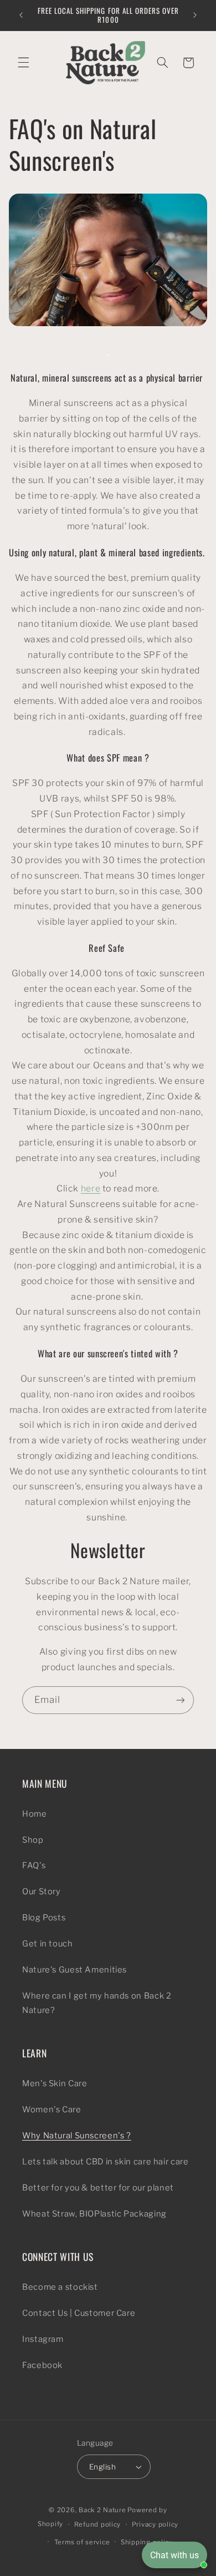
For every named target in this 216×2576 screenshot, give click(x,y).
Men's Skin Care (55, 2083)
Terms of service (82, 2542)
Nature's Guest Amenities (74, 1970)
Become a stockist (60, 2287)
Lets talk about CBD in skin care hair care (105, 2162)
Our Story (42, 1892)
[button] (23, 63)
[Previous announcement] (21, 15)
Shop (33, 1840)
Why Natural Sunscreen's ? (77, 2136)
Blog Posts (44, 1918)
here (91, 1188)
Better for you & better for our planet (98, 2188)
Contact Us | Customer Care (79, 2313)
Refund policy (98, 2524)
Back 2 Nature (102, 2510)
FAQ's (34, 1865)
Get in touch (48, 1944)
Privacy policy (155, 2524)
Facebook (42, 2365)
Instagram (43, 2339)
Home (35, 1814)
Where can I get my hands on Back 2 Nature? (97, 2003)
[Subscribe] (181, 1700)
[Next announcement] (195, 15)
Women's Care (52, 2110)
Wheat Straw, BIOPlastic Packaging (94, 2214)
